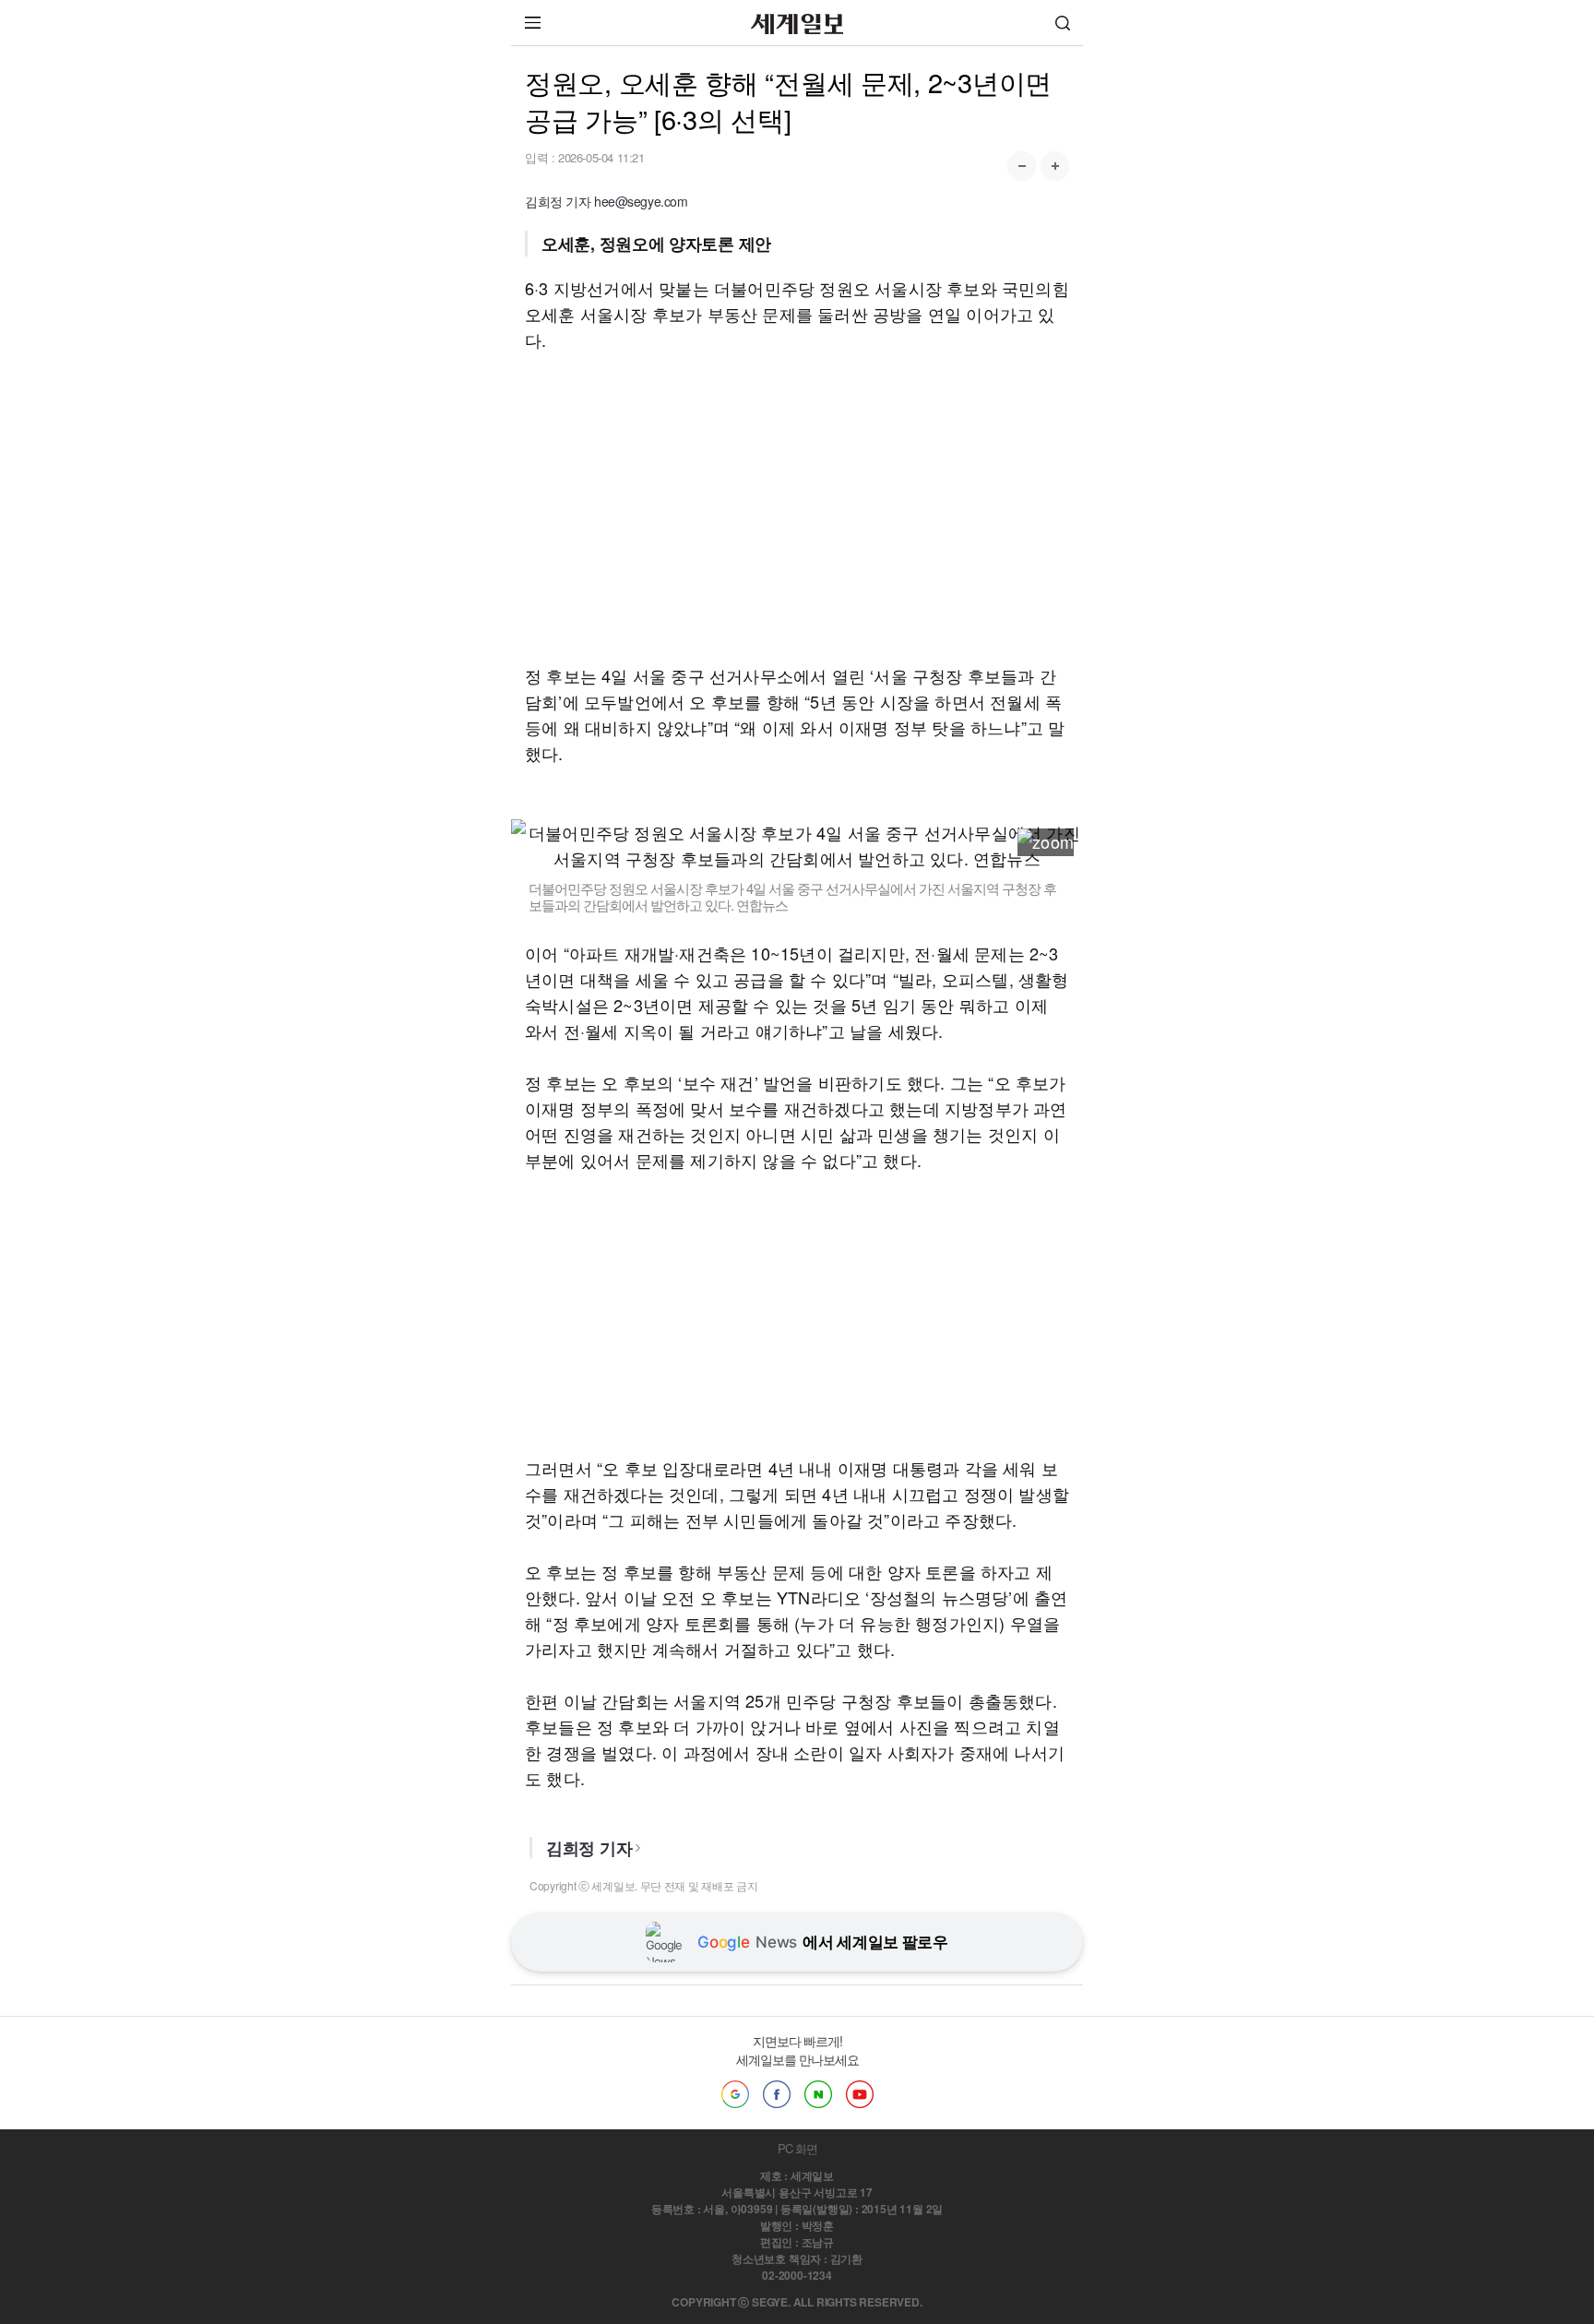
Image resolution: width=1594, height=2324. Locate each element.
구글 (735, 2094)
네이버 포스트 (818, 2094)
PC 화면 (797, 2148)
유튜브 (860, 2094)
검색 (1063, 23)
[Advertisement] (797, 507)
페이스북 (777, 2094)
